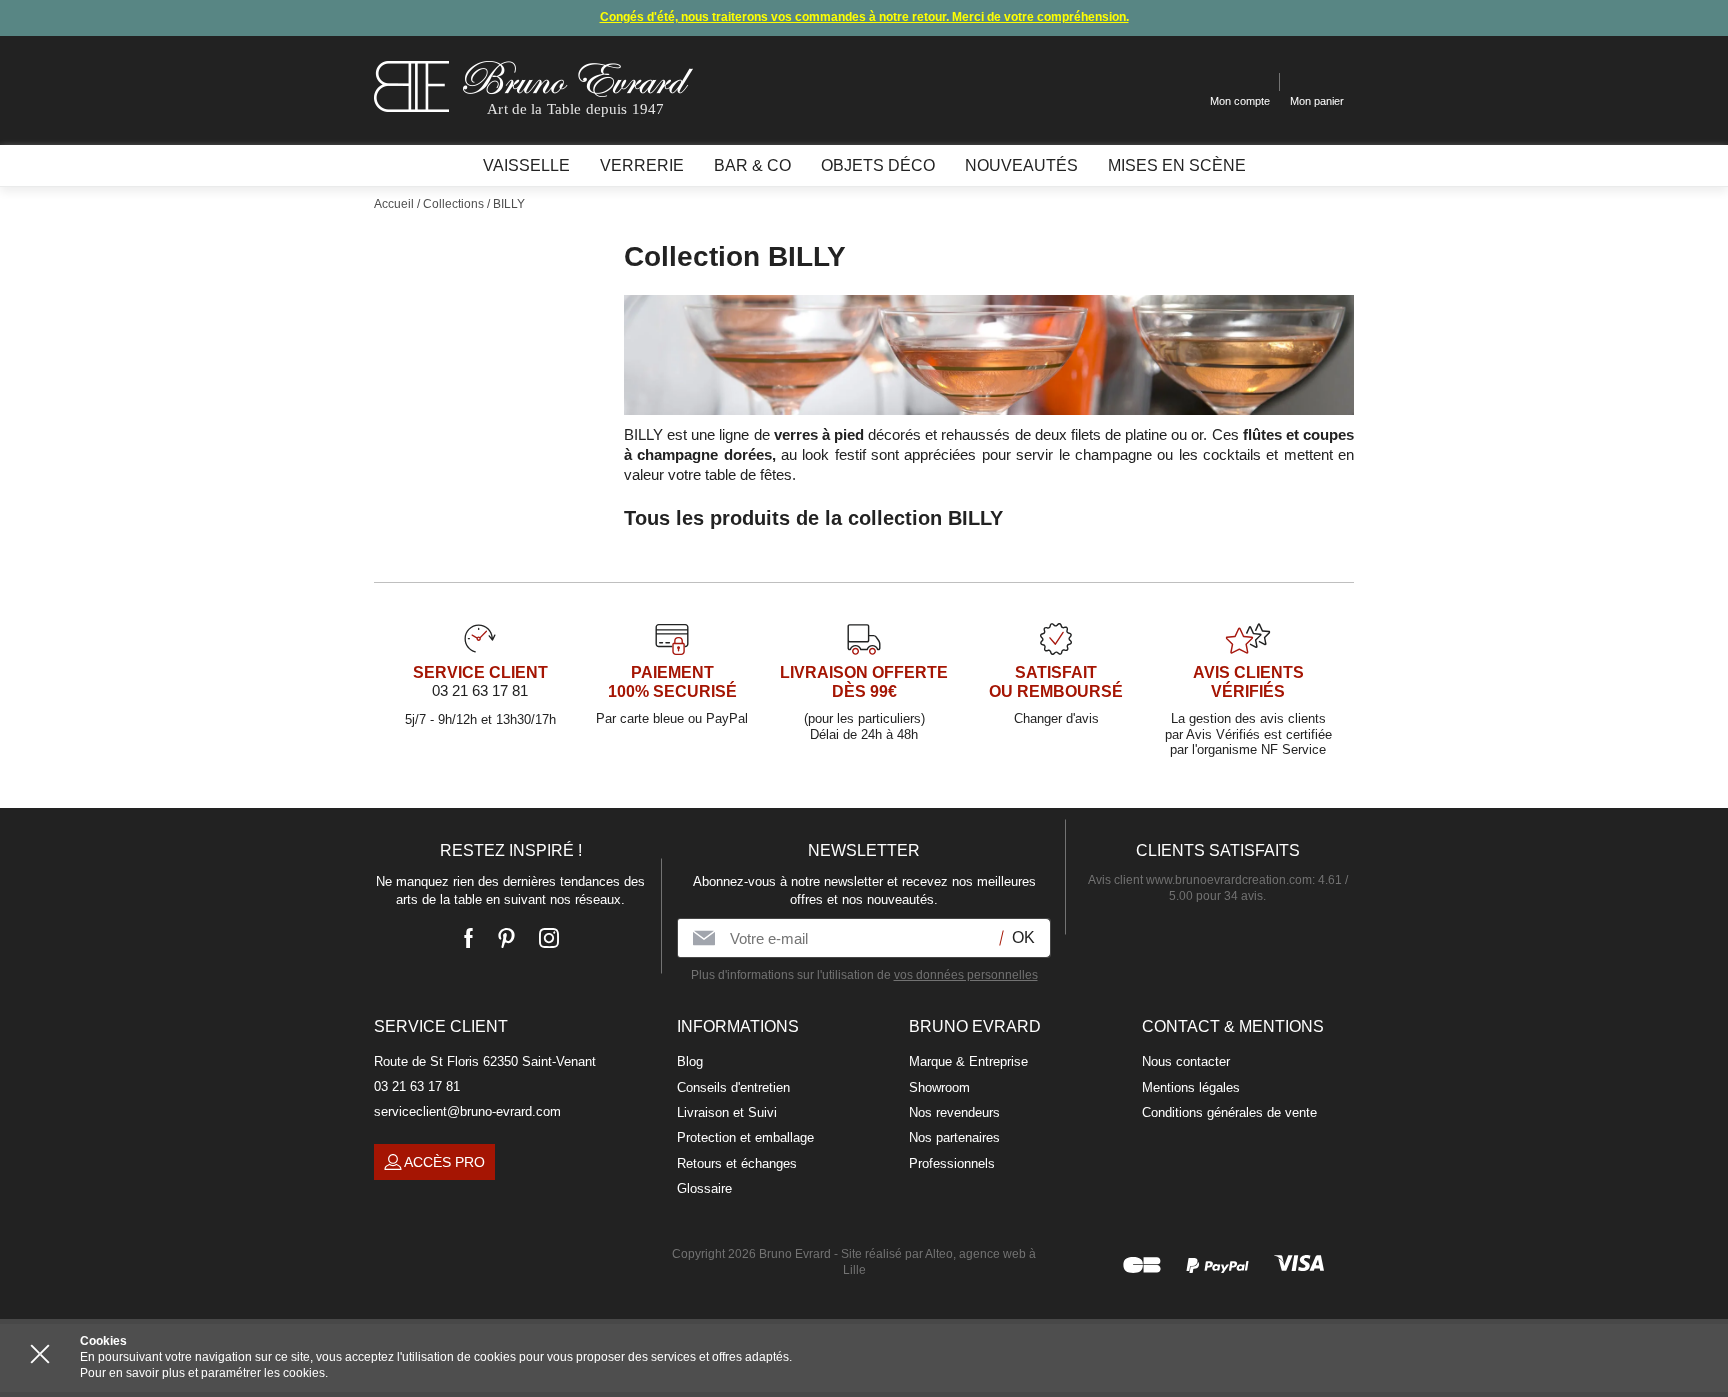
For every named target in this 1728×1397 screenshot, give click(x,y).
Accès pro (444, 1162)
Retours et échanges (737, 1163)
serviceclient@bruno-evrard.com (467, 1111)
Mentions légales (1191, 1087)
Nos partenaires (954, 1137)
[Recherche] (1179, 82)
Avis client (1200, 880)
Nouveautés (1021, 165)
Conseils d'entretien (733, 1087)
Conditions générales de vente (1229, 1112)
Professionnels (952, 1163)
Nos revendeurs (954, 1112)
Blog (690, 1061)
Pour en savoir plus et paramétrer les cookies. (204, 1373)
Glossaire (704, 1188)
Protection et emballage (745, 1137)
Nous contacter (1186, 1061)
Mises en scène (1177, 165)
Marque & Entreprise (968, 1061)
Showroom (939, 1087)
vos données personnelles (966, 975)
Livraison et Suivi (727, 1112)
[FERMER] (40, 1354)
